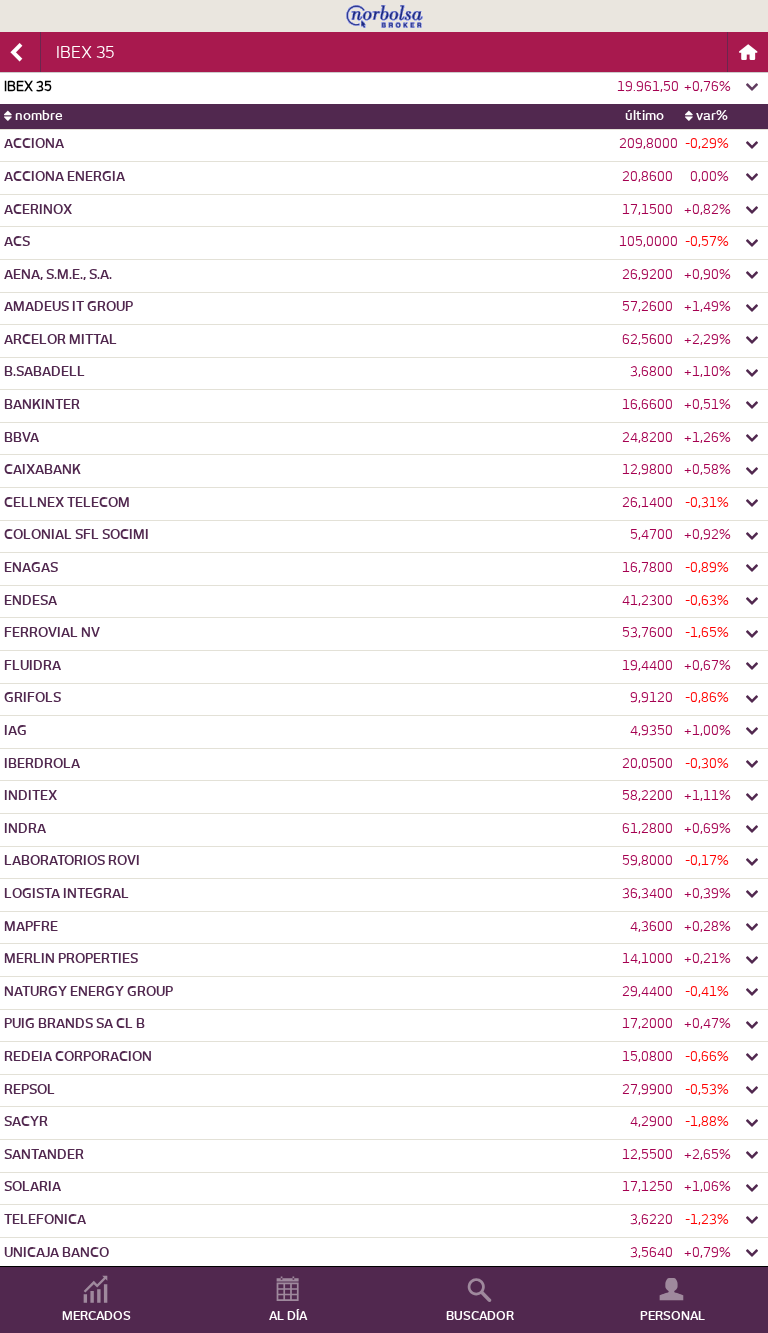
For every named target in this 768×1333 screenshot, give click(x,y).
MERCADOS (96, 1316)
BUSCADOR (480, 1316)
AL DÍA (288, 1316)
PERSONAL (672, 1316)
